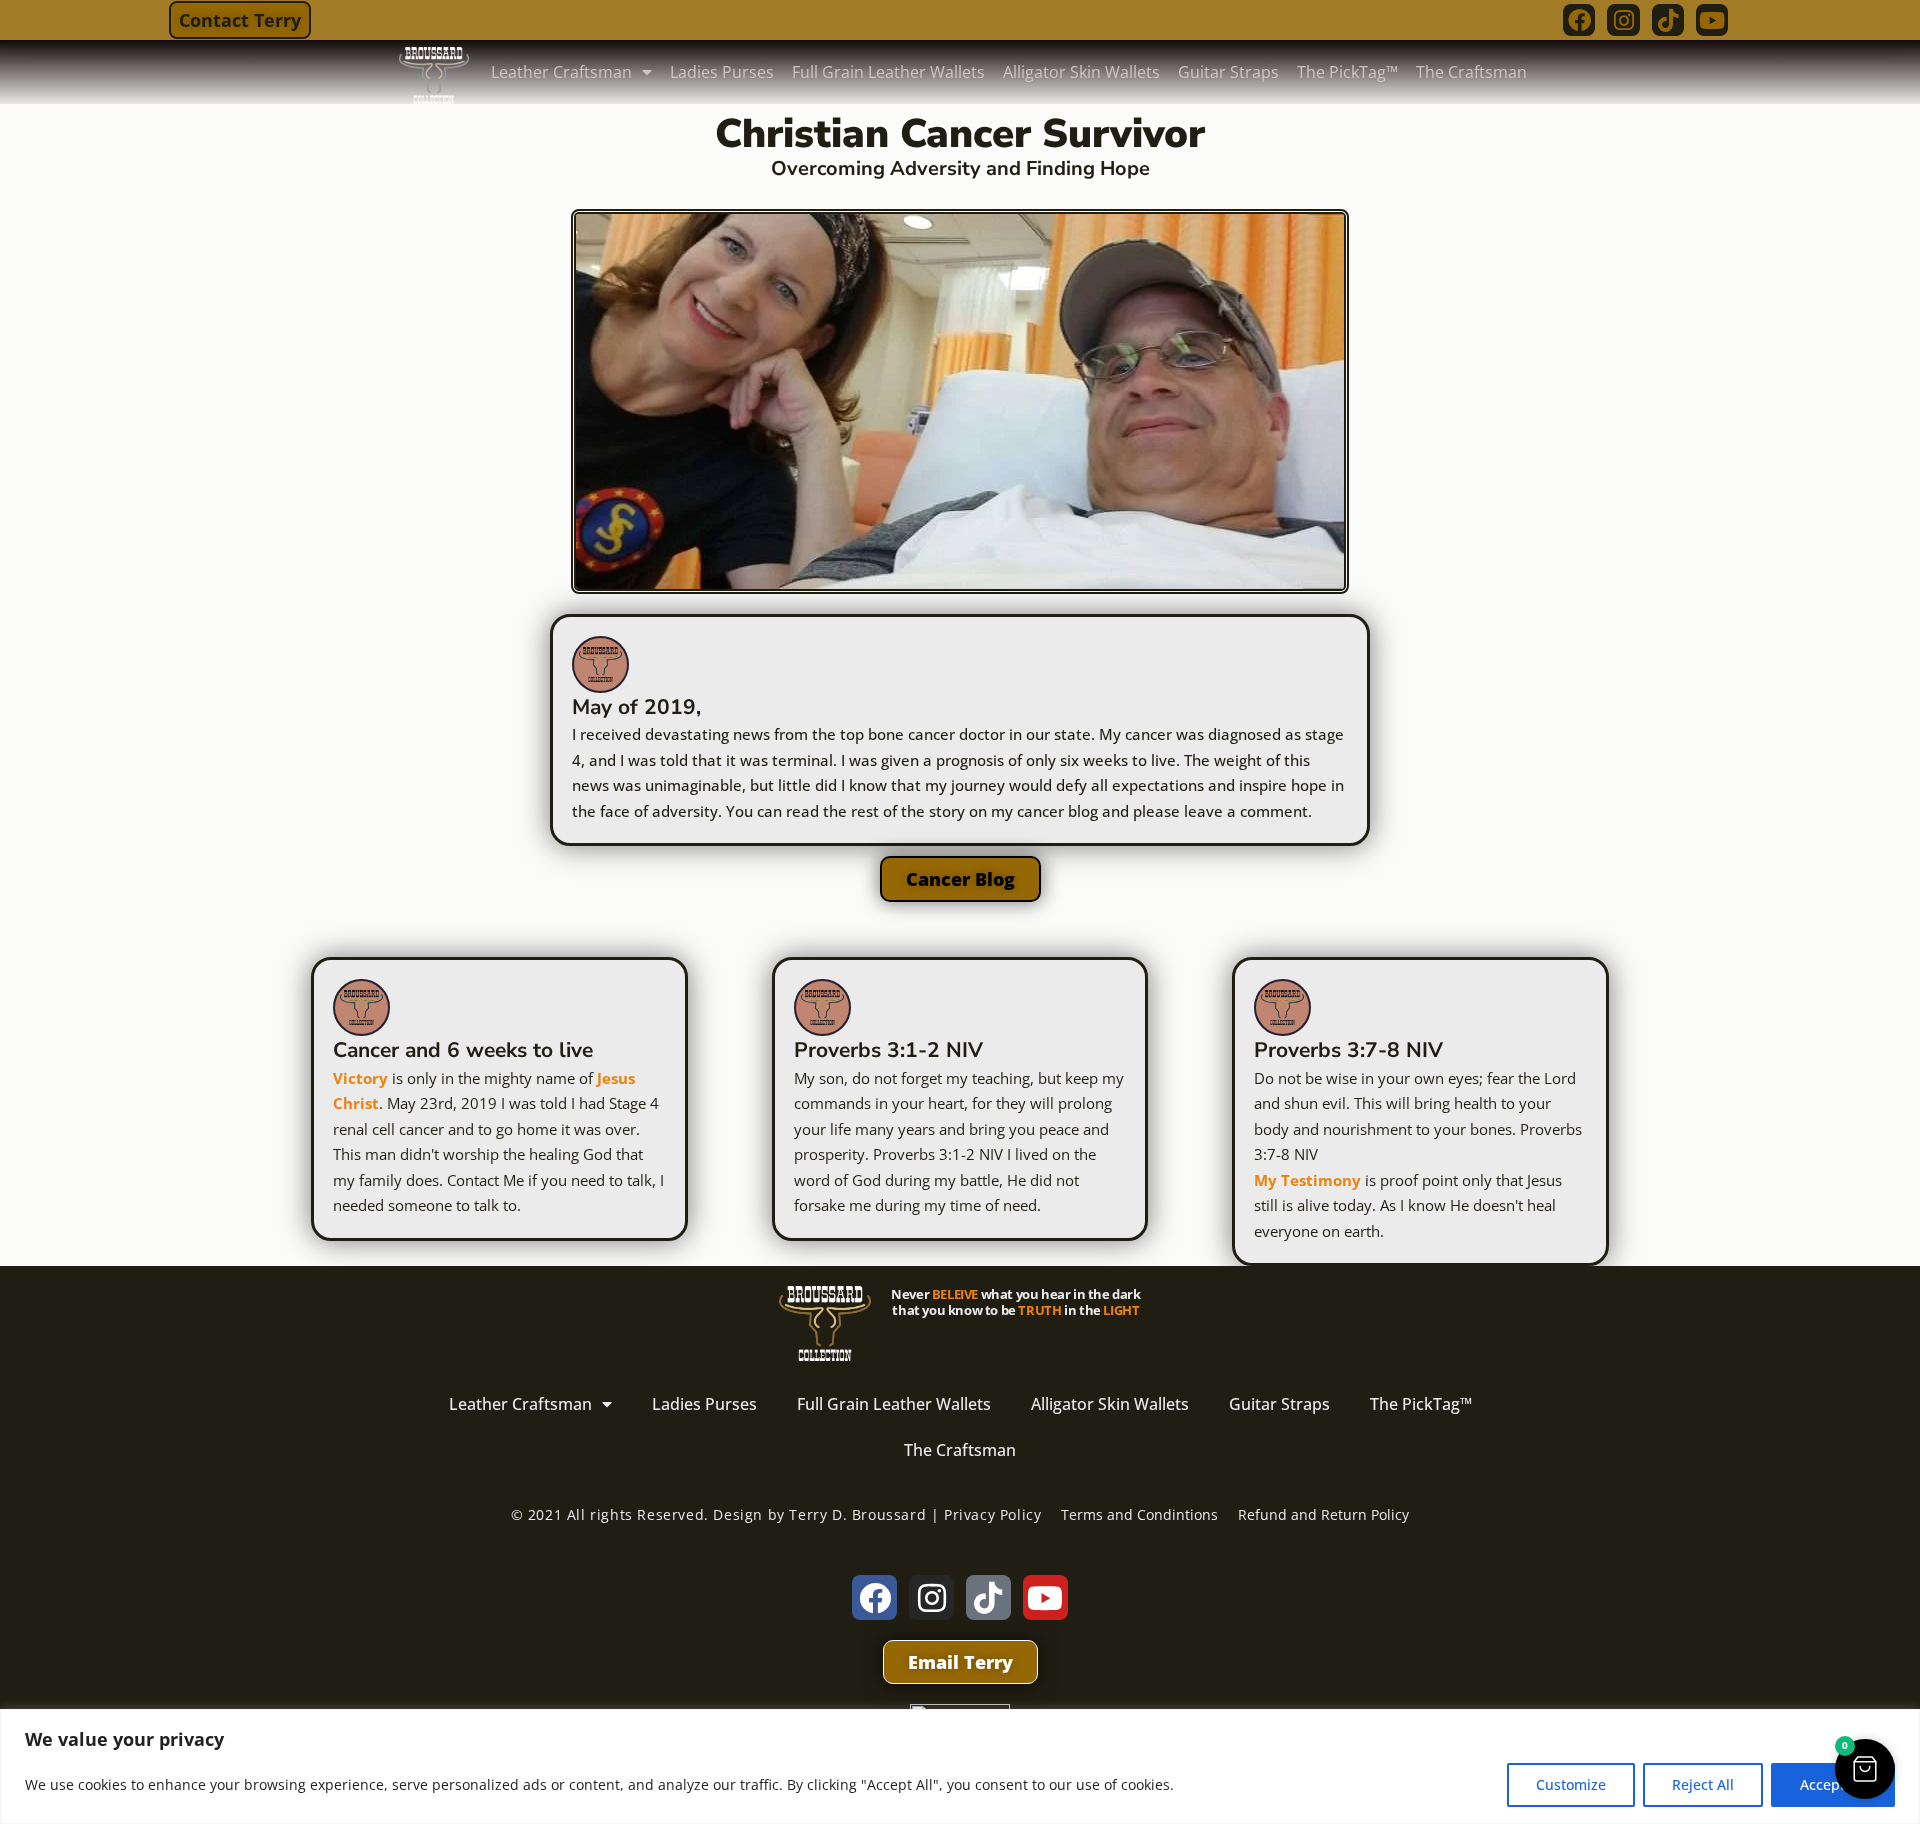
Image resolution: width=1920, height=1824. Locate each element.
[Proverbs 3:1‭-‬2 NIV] (822, 1007)
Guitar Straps (1228, 72)
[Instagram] (1623, 20)
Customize (1571, 1784)
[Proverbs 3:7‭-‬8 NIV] (1282, 1007)
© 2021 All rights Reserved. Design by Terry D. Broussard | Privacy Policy (776, 1514)
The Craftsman (1471, 72)
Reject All (1703, 1784)
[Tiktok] (1668, 20)
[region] (960, 1766)
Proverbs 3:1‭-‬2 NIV (888, 1050)
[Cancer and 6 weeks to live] (361, 1007)
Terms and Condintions (1139, 1514)
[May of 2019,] (600, 664)
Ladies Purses (722, 72)
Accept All (1833, 1784)
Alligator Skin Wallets (1081, 72)
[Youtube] (1712, 20)
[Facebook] (1579, 20)
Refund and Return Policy (1323, 1514)
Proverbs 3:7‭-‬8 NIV (1348, 1050)
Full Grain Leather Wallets (888, 72)
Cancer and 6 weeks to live (463, 1050)
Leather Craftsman (561, 72)
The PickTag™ (1347, 72)
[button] (1865, 1769)
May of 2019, (636, 707)
